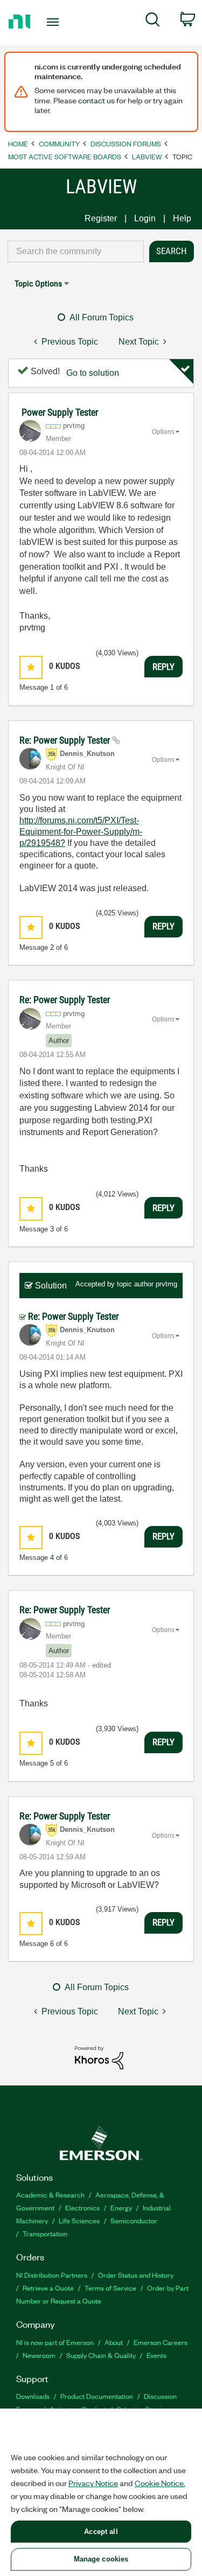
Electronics (82, 2207)
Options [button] (163, 432)
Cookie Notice (159, 2483)
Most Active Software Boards (65, 156)
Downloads (33, 2396)
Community (59, 143)
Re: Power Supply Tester (66, 740)
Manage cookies (101, 2559)
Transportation (45, 2233)
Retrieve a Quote (48, 2288)
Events (156, 2355)
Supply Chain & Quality (101, 2355)
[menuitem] (153, 22)
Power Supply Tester (60, 412)
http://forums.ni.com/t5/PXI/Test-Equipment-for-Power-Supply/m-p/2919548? (81, 832)
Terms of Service (110, 2288)
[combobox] (76, 251)
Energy (121, 2207)
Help (182, 218)
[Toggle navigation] (54, 22)
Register (101, 218)
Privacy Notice (93, 2483)
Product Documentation (97, 2396)
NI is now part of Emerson (55, 2342)
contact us (96, 100)
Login (145, 218)
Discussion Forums (126, 143)
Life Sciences (79, 2220)
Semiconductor (134, 2220)
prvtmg (166, 1284)
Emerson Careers (161, 2342)
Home (18, 143)
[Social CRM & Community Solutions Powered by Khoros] (99, 2057)
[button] (31, 667)
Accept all (101, 2532)
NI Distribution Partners (52, 2275)
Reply (163, 667)
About (114, 2342)
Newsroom (39, 2355)
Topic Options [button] (38, 283)
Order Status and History (136, 2275)
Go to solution (93, 373)
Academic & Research (50, 2194)
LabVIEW (147, 156)
